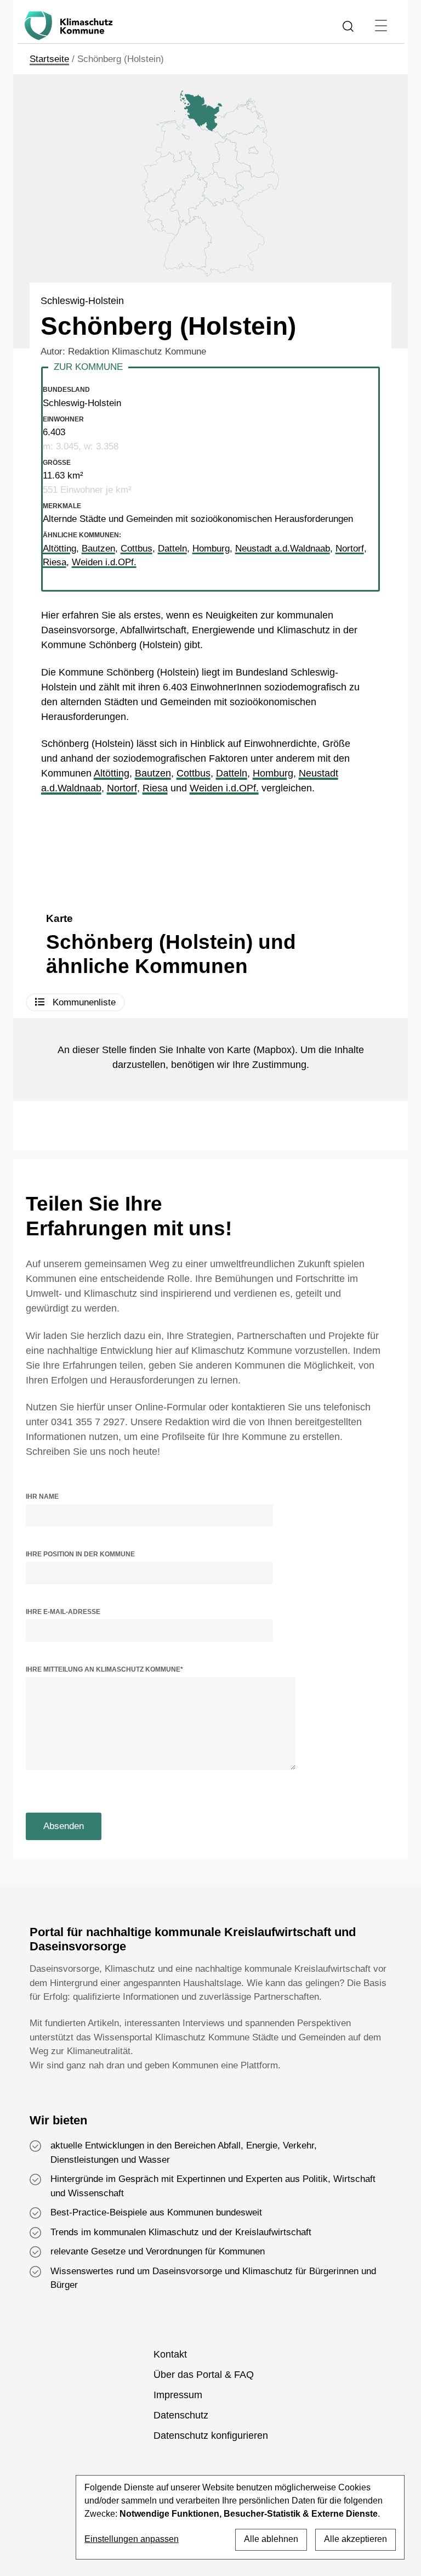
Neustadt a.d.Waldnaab (283, 549)
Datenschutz (181, 2415)
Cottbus (194, 773)
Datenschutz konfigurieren (211, 2436)
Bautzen (153, 773)
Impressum (178, 2395)
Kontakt (170, 2354)
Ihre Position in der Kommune (80, 1554)
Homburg (273, 773)
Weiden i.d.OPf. (224, 788)
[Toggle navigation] (381, 26)
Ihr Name (42, 1497)
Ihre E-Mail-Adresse (63, 1612)
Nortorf (122, 788)
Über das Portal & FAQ (204, 2375)
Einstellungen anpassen (132, 2539)
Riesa (155, 788)
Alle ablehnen (271, 2539)
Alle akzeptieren (355, 2539)
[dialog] (240, 2517)
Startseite (49, 59)
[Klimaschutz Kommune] (71, 26)
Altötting (112, 773)
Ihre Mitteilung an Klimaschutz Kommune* (104, 1669)
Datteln (232, 773)
